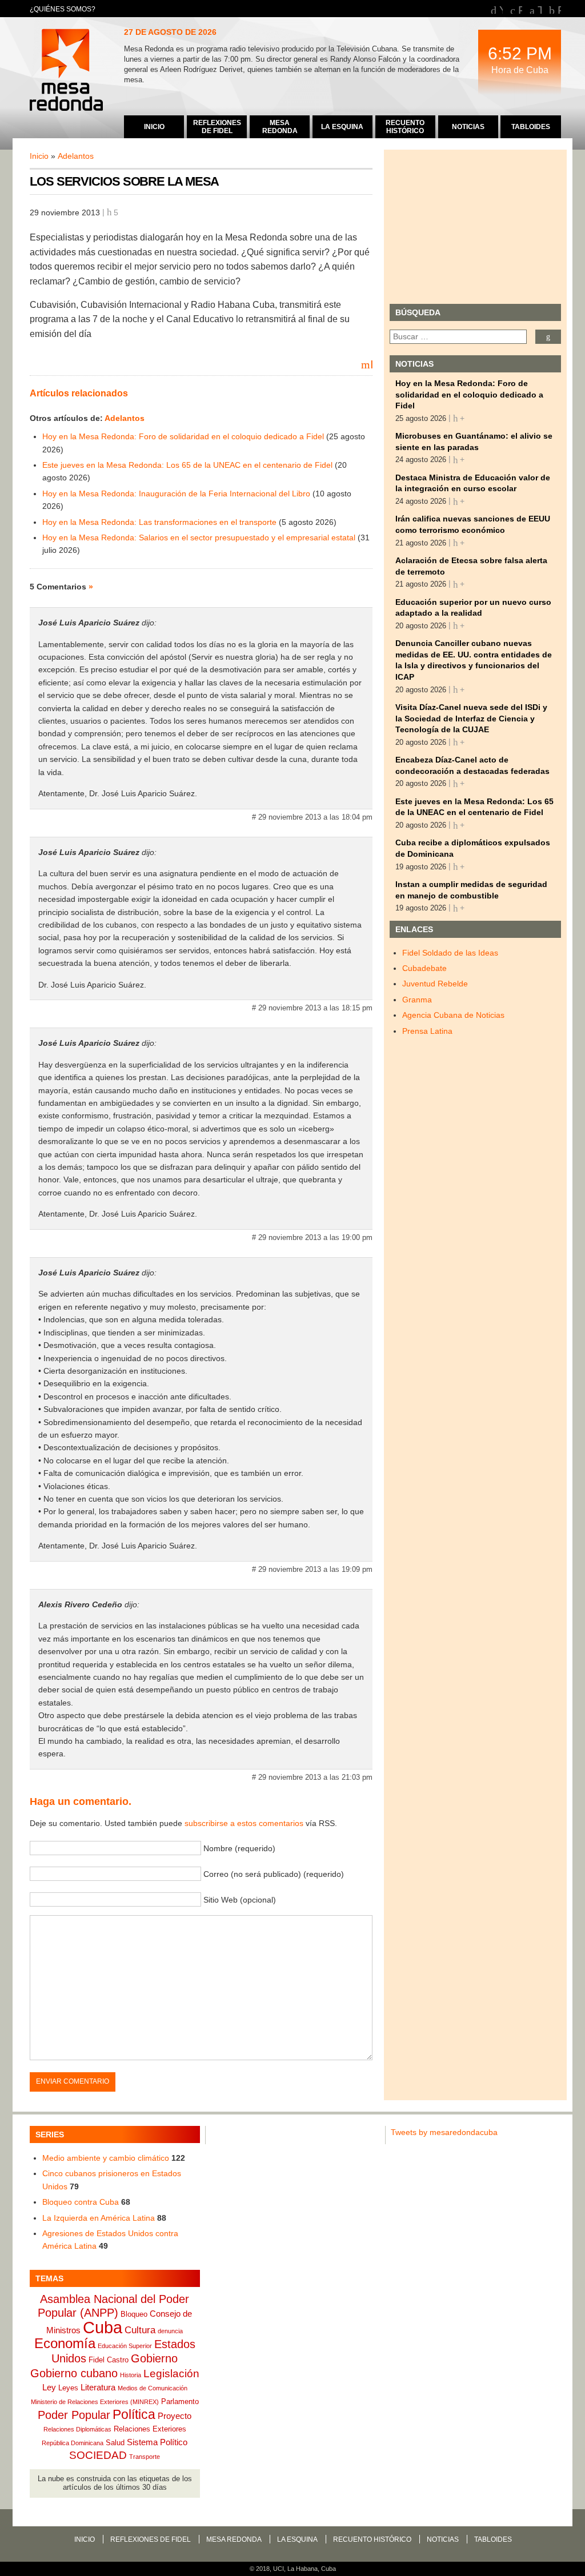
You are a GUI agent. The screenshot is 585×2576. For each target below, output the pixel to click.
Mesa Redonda (67, 71)
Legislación (171, 2374)
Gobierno (154, 2358)
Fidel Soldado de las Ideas (450, 953)
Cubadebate (424, 968)
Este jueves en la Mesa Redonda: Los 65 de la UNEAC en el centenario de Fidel (187, 465)
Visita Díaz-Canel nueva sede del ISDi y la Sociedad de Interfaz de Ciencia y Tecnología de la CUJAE (471, 718)
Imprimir (371, 364)
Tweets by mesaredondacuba (444, 2132)
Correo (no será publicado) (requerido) (274, 1874)
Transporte (145, 2457)
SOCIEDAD (98, 2455)
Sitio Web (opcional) (240, 1900)
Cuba (103, 2327)
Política (134, 2414)
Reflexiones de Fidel (151, 2539)
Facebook (520, 9)
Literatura (98, 2387)
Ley (49, 2387)
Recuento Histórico (372, 2539)
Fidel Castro (109, 2360)
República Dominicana (73, 2443)
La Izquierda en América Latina (99, 2218)
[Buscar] (548, 337)
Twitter (540, 9)
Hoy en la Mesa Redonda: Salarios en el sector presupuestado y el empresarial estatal (199, 537)
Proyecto (175, 2416)
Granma (417, 1000)
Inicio (39, 156)
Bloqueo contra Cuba (81, 2202)
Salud (115, 2443)
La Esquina (297, 2539)
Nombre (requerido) (239, 1848)
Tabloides (493, 2539)
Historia (131, 2375)
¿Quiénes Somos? (63, 9)
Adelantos (76, 156)
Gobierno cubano (74, 2373)
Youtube (501, 9)
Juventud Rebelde (435, 984)
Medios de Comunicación (153, 2388)
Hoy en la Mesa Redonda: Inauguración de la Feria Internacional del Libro (176, 493)
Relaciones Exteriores (150, 2429)
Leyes (68, 2388)
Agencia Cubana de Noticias (453, 1015)
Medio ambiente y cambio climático (106, 2158)
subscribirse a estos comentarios (244, 1823)
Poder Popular (74, 2415)
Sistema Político (157, 2442)
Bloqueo (134, 2314)
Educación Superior (125, 2346)
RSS (559, 9)
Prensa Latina (427, 1031)
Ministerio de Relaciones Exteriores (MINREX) (95, 2402)
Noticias (443, 2539)
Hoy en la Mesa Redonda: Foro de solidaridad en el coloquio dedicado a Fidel (183, 436)
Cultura (140, 2330)
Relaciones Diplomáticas (77, 2429)
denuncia (170, 2331)
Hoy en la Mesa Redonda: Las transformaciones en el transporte (159, 522)
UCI (279, 2569)
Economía (65, 2343)
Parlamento (180, 2402)
